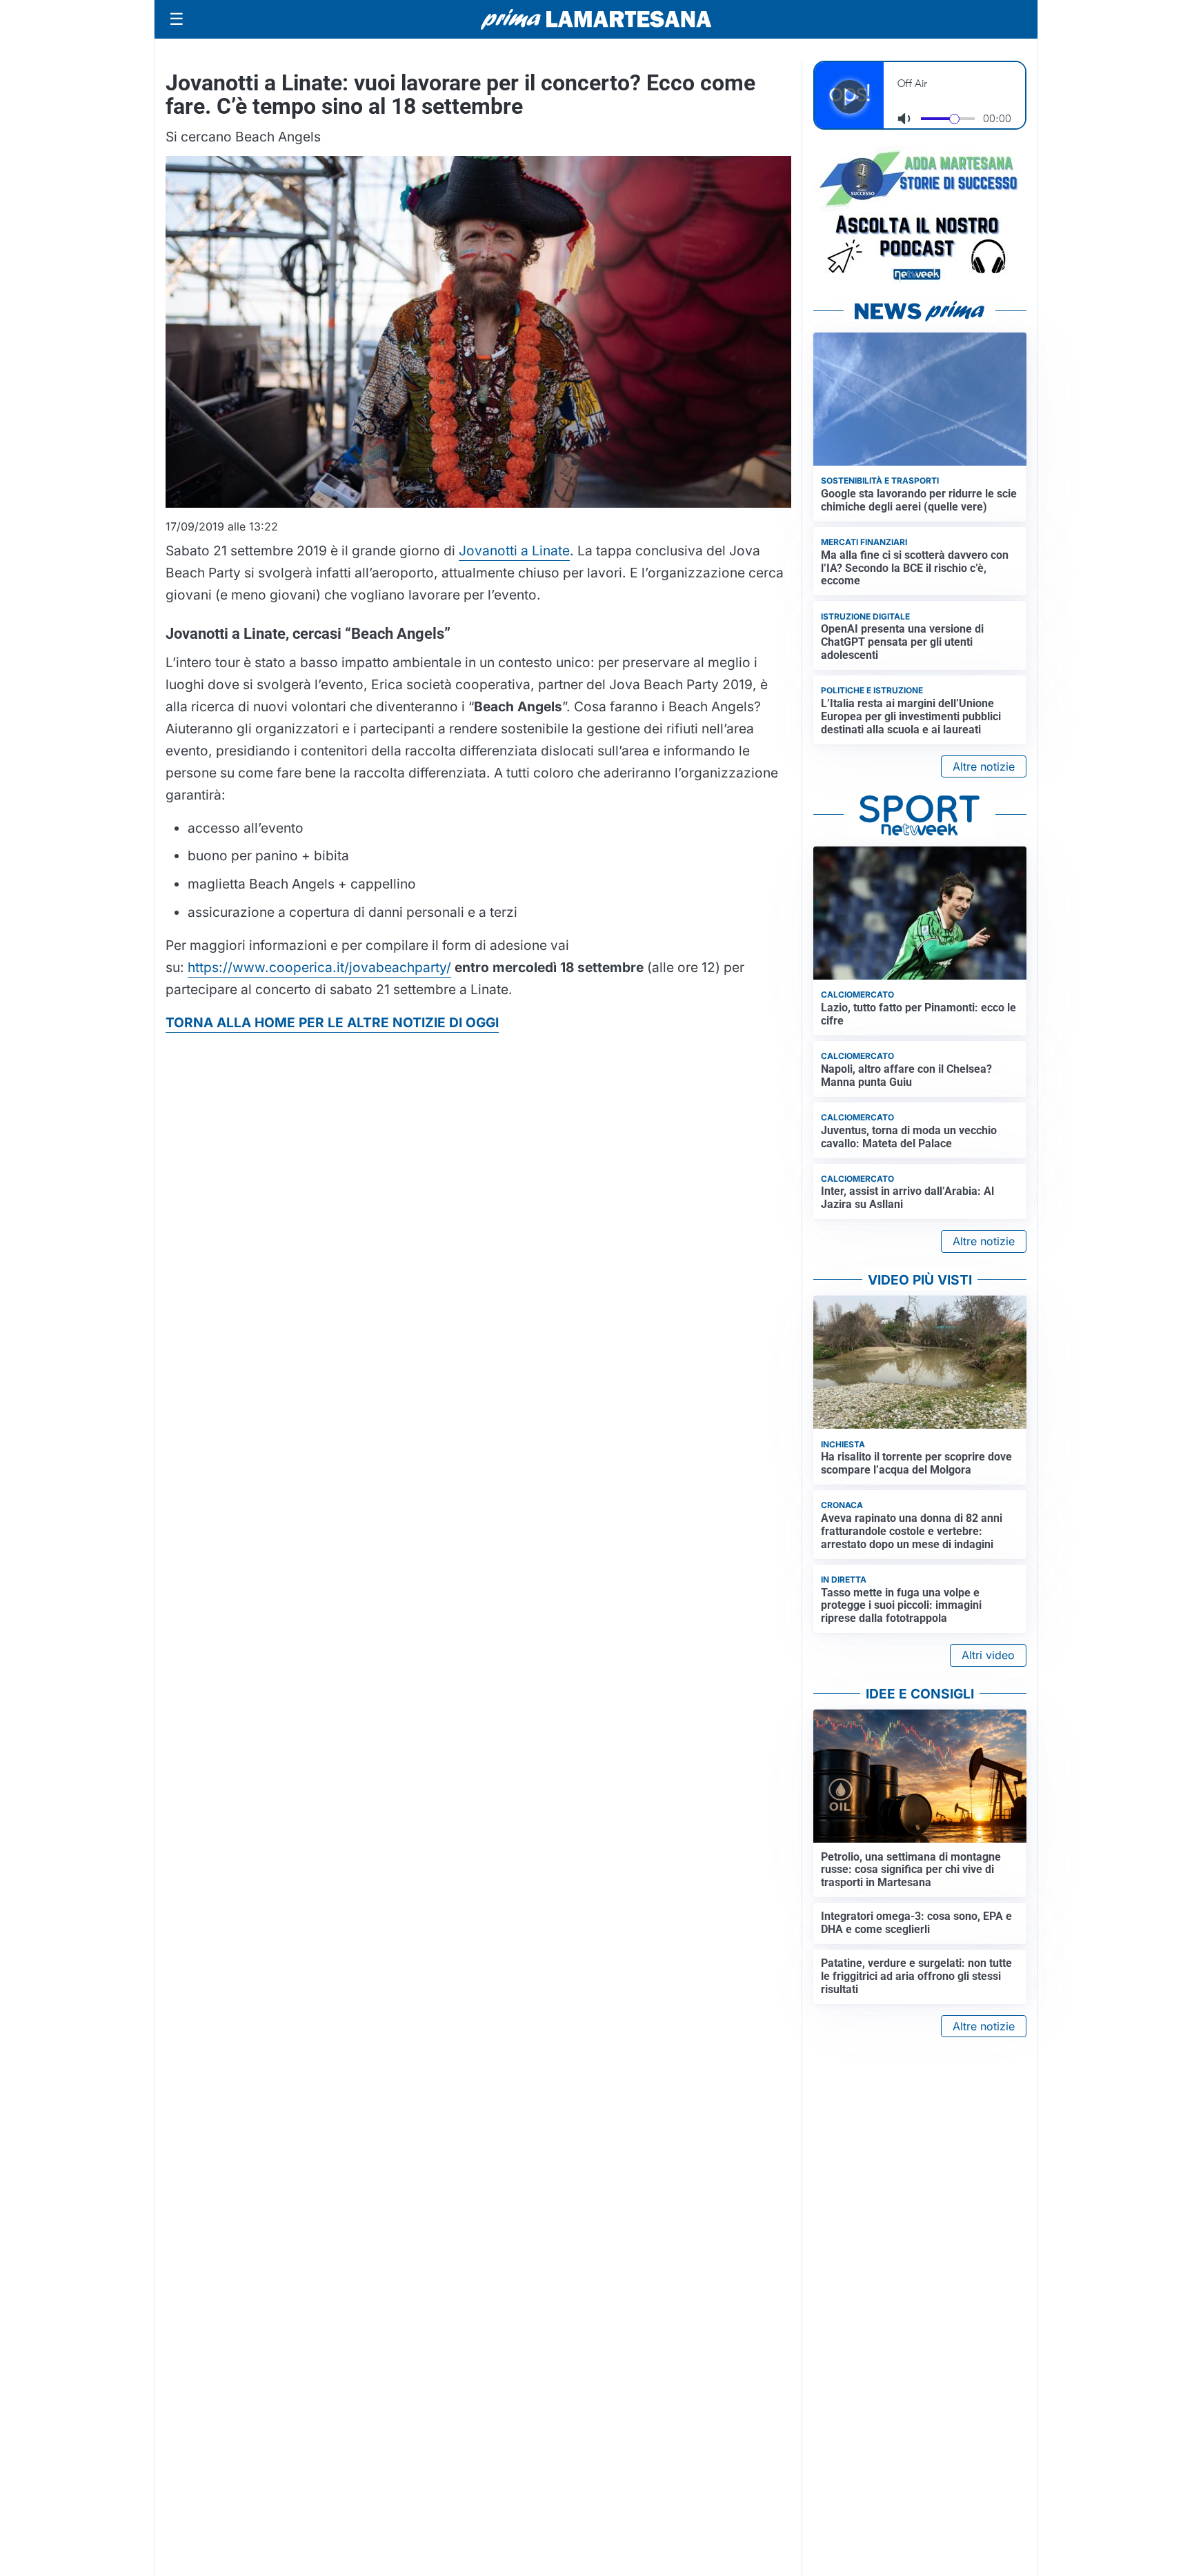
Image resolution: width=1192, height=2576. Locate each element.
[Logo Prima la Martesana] (596, 19)
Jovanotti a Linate (514, 551)
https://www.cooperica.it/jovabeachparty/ (319, 967)
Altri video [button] (988, 1655)
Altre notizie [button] (984, 766)
